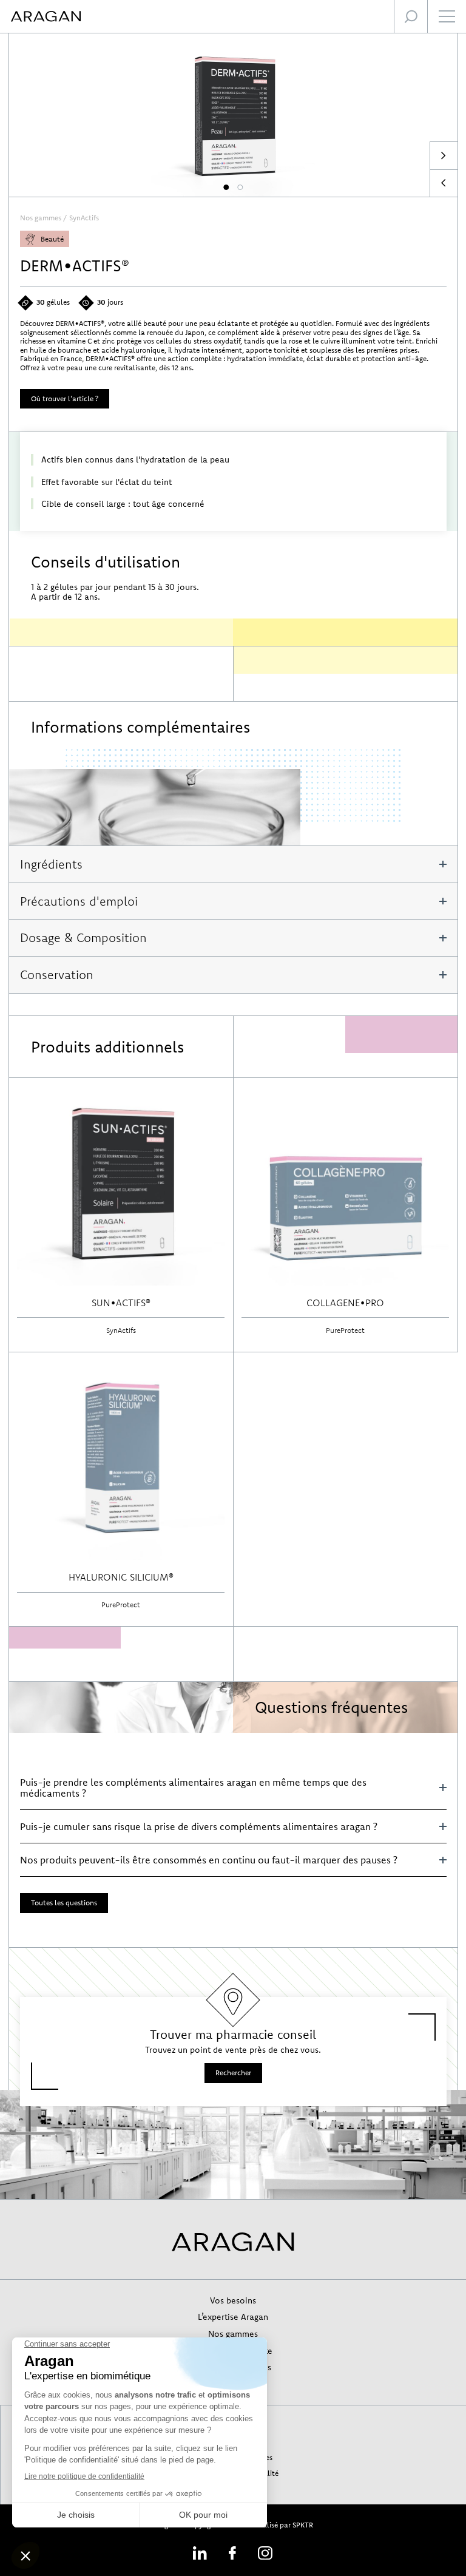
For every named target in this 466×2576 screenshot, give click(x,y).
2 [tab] (240, 188)
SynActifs (84, 218)
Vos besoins (233, 2300)
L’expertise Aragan (233, 2317)
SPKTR (303, 2525)
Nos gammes (41, 218)
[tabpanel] (233, 115)
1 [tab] (226, 188)
